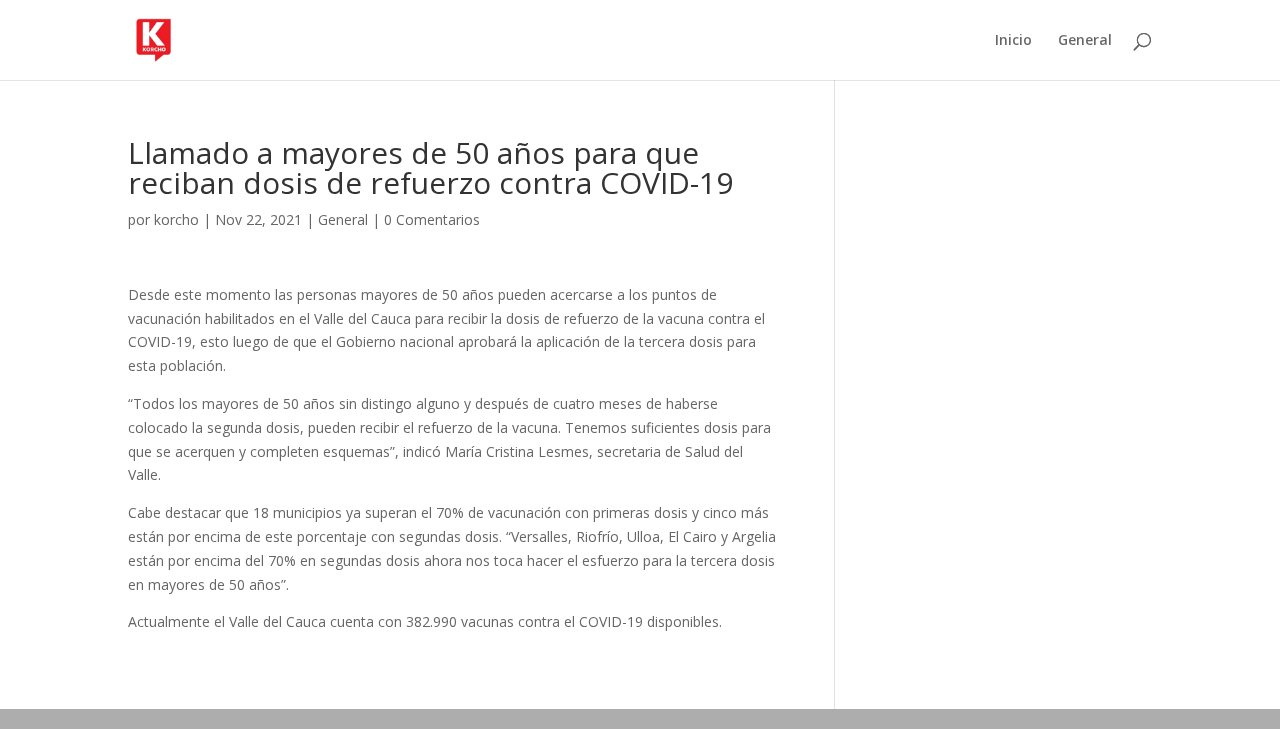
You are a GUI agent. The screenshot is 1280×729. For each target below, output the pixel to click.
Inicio (1013, 41)
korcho (176, 219)
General (1085, 41)
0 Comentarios (432, 219)
